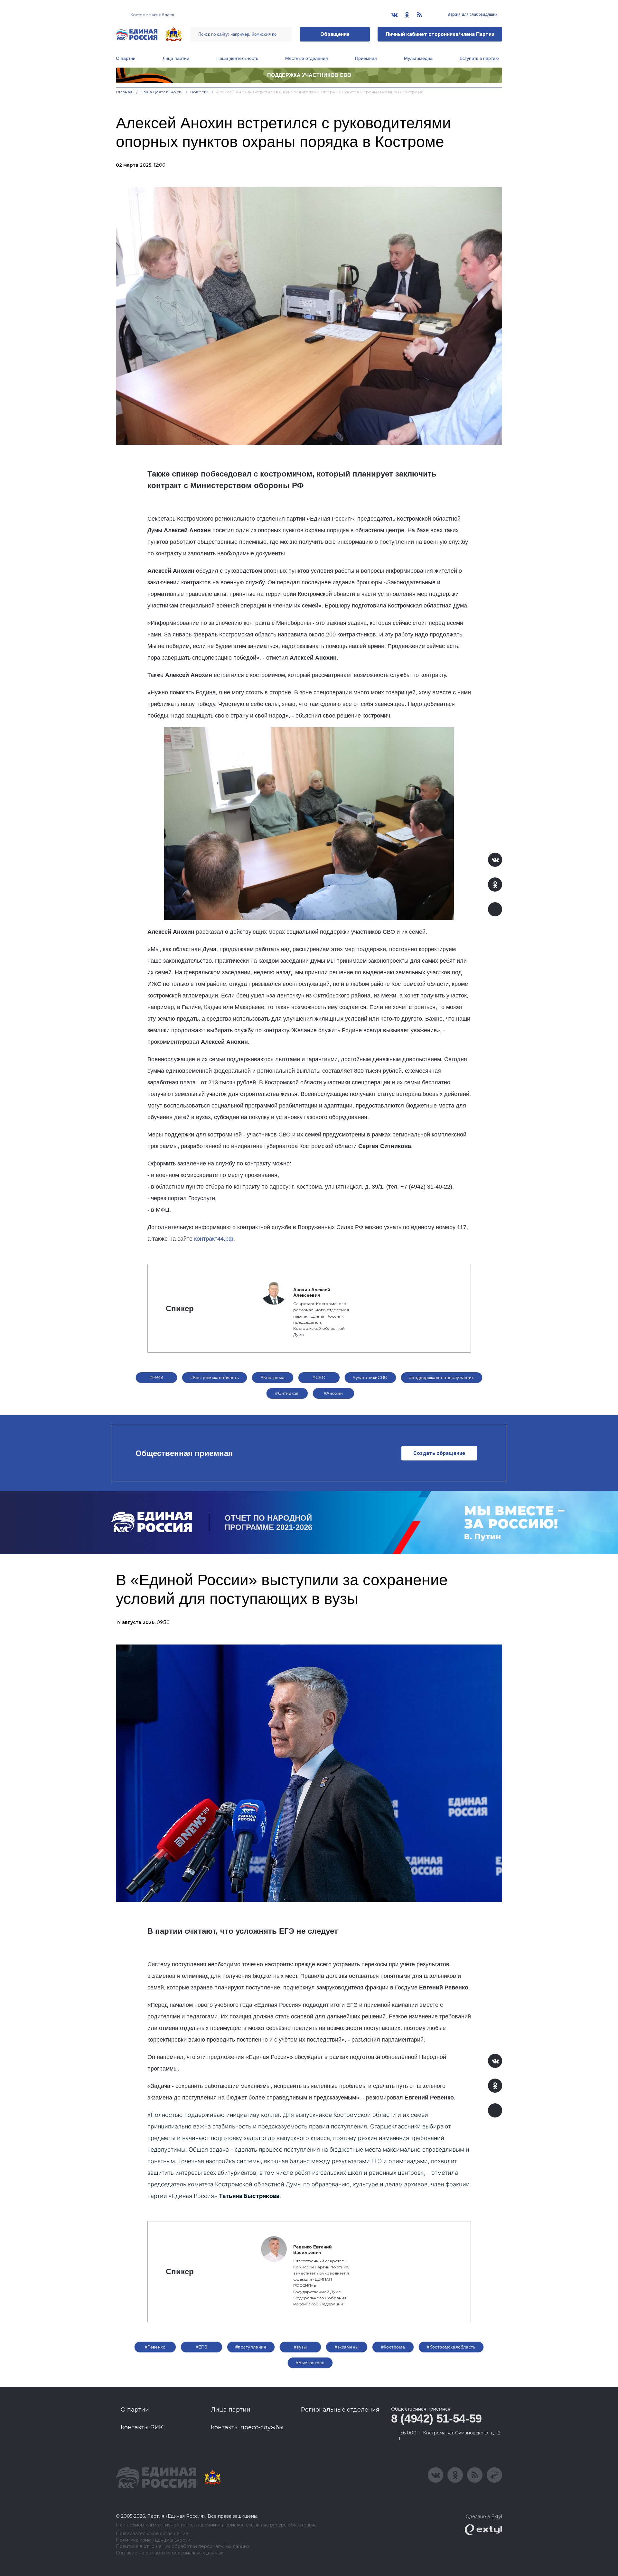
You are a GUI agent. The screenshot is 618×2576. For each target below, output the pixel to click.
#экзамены (347, 2347)
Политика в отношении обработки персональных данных (183, 2547)
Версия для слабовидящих (472, 14)
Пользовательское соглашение (152, 2534)
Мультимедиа (418, 58)
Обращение (335, 34)
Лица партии (176, 58)
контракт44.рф (214, 1239)
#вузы (300, 2347)
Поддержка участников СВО (309, 75)
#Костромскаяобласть (215, 1377)
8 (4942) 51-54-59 (436, 2418)
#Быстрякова (310, 2363)
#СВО (319, 1377)
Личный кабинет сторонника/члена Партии (440, 34)
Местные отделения (307, 58)
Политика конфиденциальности (153, 2540)
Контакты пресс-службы (247, 2427)
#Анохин (333, 1393)
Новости (199, 92)
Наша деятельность (237, 58)
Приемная (366, 58)
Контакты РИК (142, 2427)
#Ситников (287, 1393)
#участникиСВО (370, 1377)
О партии (126, 58)
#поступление (251, 2347)
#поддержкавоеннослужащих (442, 1377)
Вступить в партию (479, 58)
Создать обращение (439, 1453)
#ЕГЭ (202, 2347)
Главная (124, 92)
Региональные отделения (340, 2410)
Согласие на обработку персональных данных (169, 2553)
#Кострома (273, 1377)
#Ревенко (155, 2347)
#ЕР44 (156, 1377)
